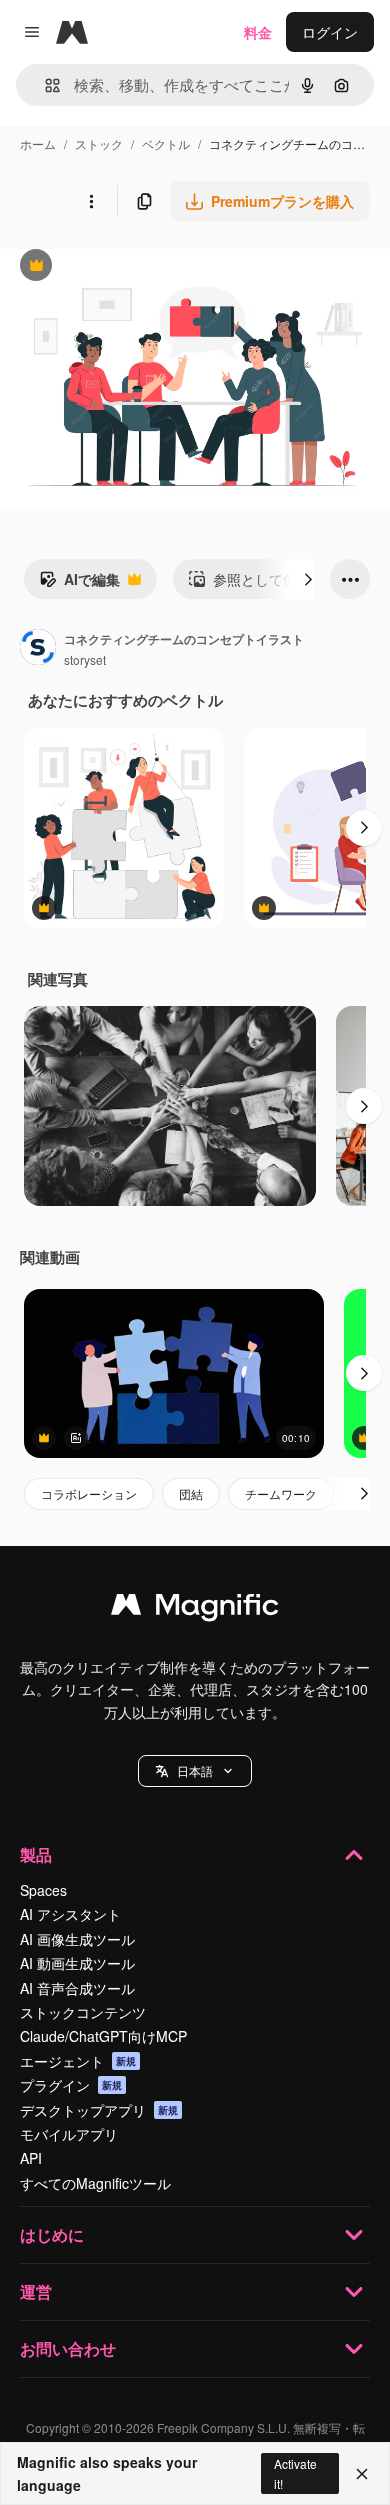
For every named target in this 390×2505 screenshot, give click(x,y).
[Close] (362, 2474)
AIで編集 (79, 584)
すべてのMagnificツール (95, 2183)
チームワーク (281, 1493)
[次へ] (308, 579)
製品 (36, 1854)
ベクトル (166, 143)
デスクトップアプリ (99, 2110)
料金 (258, 32)
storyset (85, 659)
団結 (191, 1493)
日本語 (195, 1770)
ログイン (330, 32)
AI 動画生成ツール (77, 1963)
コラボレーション (89, 1493)
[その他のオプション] (91, 201)
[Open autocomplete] (44, 85)
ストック (99, 143)
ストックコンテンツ (83, 2012)
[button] (195, 1771)
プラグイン (71, 2085)
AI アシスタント (70, 1914)
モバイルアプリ (69, 2134)
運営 (36, 2291)
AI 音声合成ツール (77, 1988)
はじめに (52, 2234)
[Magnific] (195, 1609)
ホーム (38, 143)
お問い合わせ (68, 2348)
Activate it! (295, 2473)
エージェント (78, 2061)
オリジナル (137, 267)
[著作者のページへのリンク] (38, 649)
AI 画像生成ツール (77, 1939)
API (31, 2158)
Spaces (43, 1890)
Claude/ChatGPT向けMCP (103, 2036)
